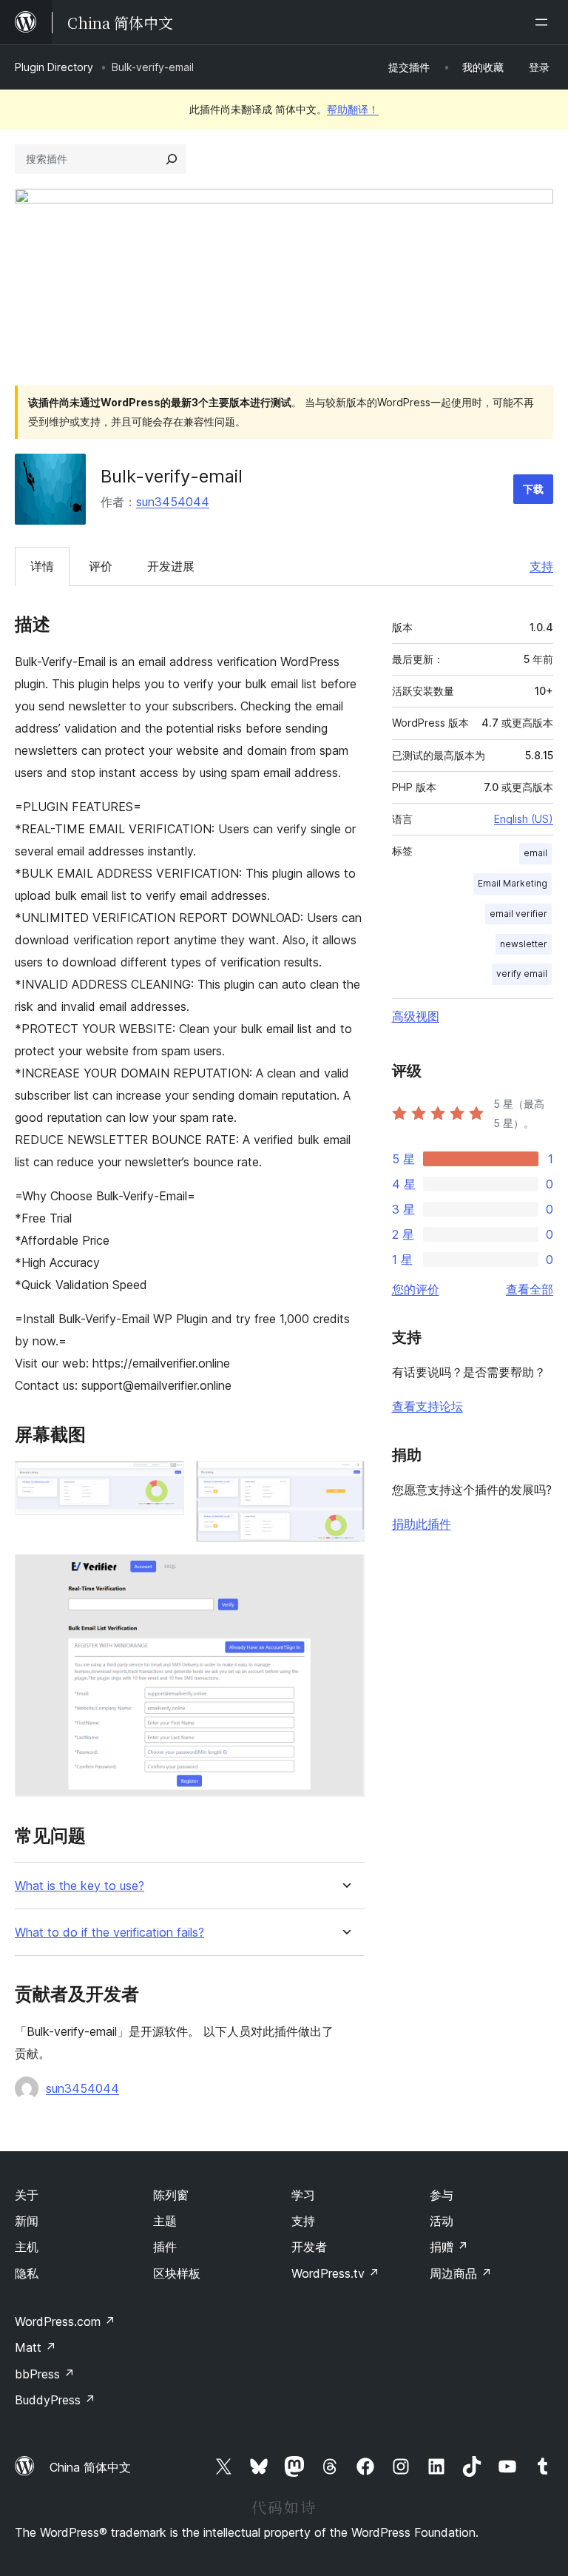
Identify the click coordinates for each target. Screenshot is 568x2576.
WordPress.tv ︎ (335, 2273)
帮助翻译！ (353, 109)
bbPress (45, 2374)
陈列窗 (171, 2195)
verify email (522, 973)
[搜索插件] (172, 159)
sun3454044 (173, 502)
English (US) (524, 819)
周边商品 (461, 2273)
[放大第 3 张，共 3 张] (345, 1574)
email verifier (518, 914)
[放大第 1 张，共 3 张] (164, 1481)
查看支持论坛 (427, 1406)
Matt (35, 2347)
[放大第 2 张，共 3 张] (345, 1481)
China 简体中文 (90, 2467)
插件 (165, 2247)
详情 (42, 566)
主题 (165, 2221)
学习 (303, 2195)
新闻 (27, 2221)
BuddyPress (55, 2400)
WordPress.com (65, 2321)
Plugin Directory (54, 67)
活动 (442, 2221)
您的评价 (416, 1289)
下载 (533, 489)
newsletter (524, 944)
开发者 (309, 2247)
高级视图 (416, 1016)
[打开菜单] (544, 22)
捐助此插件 (422, 1524)
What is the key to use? (80, 1886)
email (535, 853)
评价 (101, 566)
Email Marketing (513, 883)
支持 (541, 566)
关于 (27, 2195)
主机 (27, 2247)
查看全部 (530, 1289)
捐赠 (449, 2247)
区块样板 (177, 2273)
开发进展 (171, 566)
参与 (442, 2195)
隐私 (27, 2273)
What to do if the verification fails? (109, 1933)
